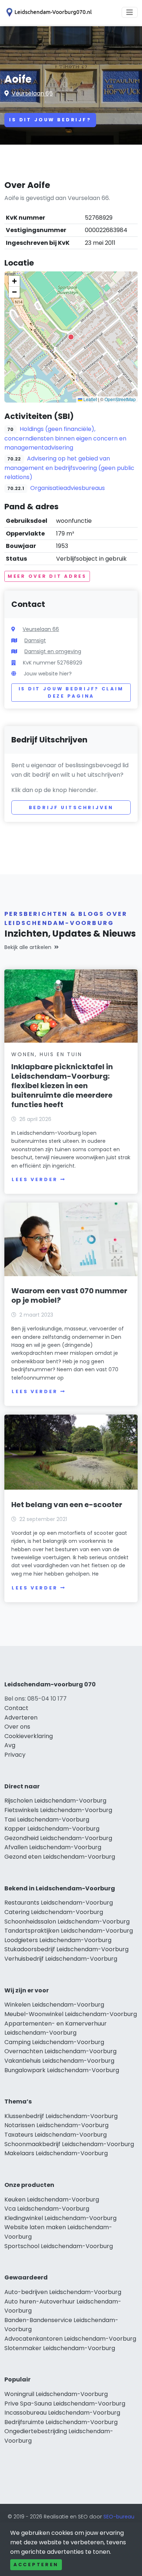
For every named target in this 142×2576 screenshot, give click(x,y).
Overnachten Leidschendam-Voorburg (60, 2051)
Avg (10, 1745)
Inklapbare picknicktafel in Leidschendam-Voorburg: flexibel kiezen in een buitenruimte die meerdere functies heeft (62, 1086)
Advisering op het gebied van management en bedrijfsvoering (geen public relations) (69, 468)
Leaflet (90, 399)
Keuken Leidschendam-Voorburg (52, 2199)
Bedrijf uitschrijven (71, 807)
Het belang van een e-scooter (67, 1505)
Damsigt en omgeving (53, 651)
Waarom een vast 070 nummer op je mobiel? (69, 1295)
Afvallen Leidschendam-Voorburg (53, 1847)
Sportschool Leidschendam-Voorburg (59, 2246)
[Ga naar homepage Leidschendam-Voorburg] (48, 12)
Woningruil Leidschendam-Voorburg (56, 2394)
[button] (71, 337)
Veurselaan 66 (32, 93)
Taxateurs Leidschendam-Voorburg (56, 2135)
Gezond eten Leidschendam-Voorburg (60, 1857)
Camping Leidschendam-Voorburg (54, 2042)
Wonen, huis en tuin (47, 1054)
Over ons (17, 1727)
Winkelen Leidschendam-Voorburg (54, 2005)
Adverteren (21, 1718)
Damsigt (35, 640)
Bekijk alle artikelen (28, 947)
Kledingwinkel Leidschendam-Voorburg (60, 2218)
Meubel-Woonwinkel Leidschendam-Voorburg (71, 2014)
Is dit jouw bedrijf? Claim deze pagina (71, 692)
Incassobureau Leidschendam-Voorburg (62, 2413)
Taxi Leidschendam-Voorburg (47, 1820)
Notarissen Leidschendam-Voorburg (56, 2125)
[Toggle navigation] (130, 12)
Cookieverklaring (29, 1736)
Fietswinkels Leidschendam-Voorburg (58, 1810)
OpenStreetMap (120, 399)
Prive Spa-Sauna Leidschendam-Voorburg (65, 2404)
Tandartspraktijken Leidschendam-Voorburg (69, 1931)
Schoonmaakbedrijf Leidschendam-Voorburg (69, 2144)
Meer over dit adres (47, 576)
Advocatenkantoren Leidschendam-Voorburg (70, 2339)
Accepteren (36, 2565)
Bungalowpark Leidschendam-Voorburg (62, 2070)
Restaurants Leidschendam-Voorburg (59, 1903)
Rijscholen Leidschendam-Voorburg (55, 1801)
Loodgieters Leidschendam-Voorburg (58, 1940)
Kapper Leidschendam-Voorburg (52, 1829)
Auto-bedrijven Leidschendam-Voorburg (63, 2292)
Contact (16, 1708)
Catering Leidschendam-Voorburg (54, 1912)
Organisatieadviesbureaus (68, 488)
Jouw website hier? (48, 674)
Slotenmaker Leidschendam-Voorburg (60, 2348)
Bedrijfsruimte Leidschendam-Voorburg (61, 2422)
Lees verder (35, 1179)
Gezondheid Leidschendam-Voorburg (58, 1838)
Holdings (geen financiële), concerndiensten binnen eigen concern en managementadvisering (65, 438)
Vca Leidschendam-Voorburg (47, 2209)
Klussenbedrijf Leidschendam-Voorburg (61, 2116)
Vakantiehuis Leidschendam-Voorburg (59, 2061)
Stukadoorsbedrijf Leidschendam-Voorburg (66, 1949)
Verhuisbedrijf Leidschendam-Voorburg (61, 1959)
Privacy (15, 1755)
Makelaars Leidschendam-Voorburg (56, 2153)
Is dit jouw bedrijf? (50, 120)
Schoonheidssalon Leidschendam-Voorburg (67, 1922)
